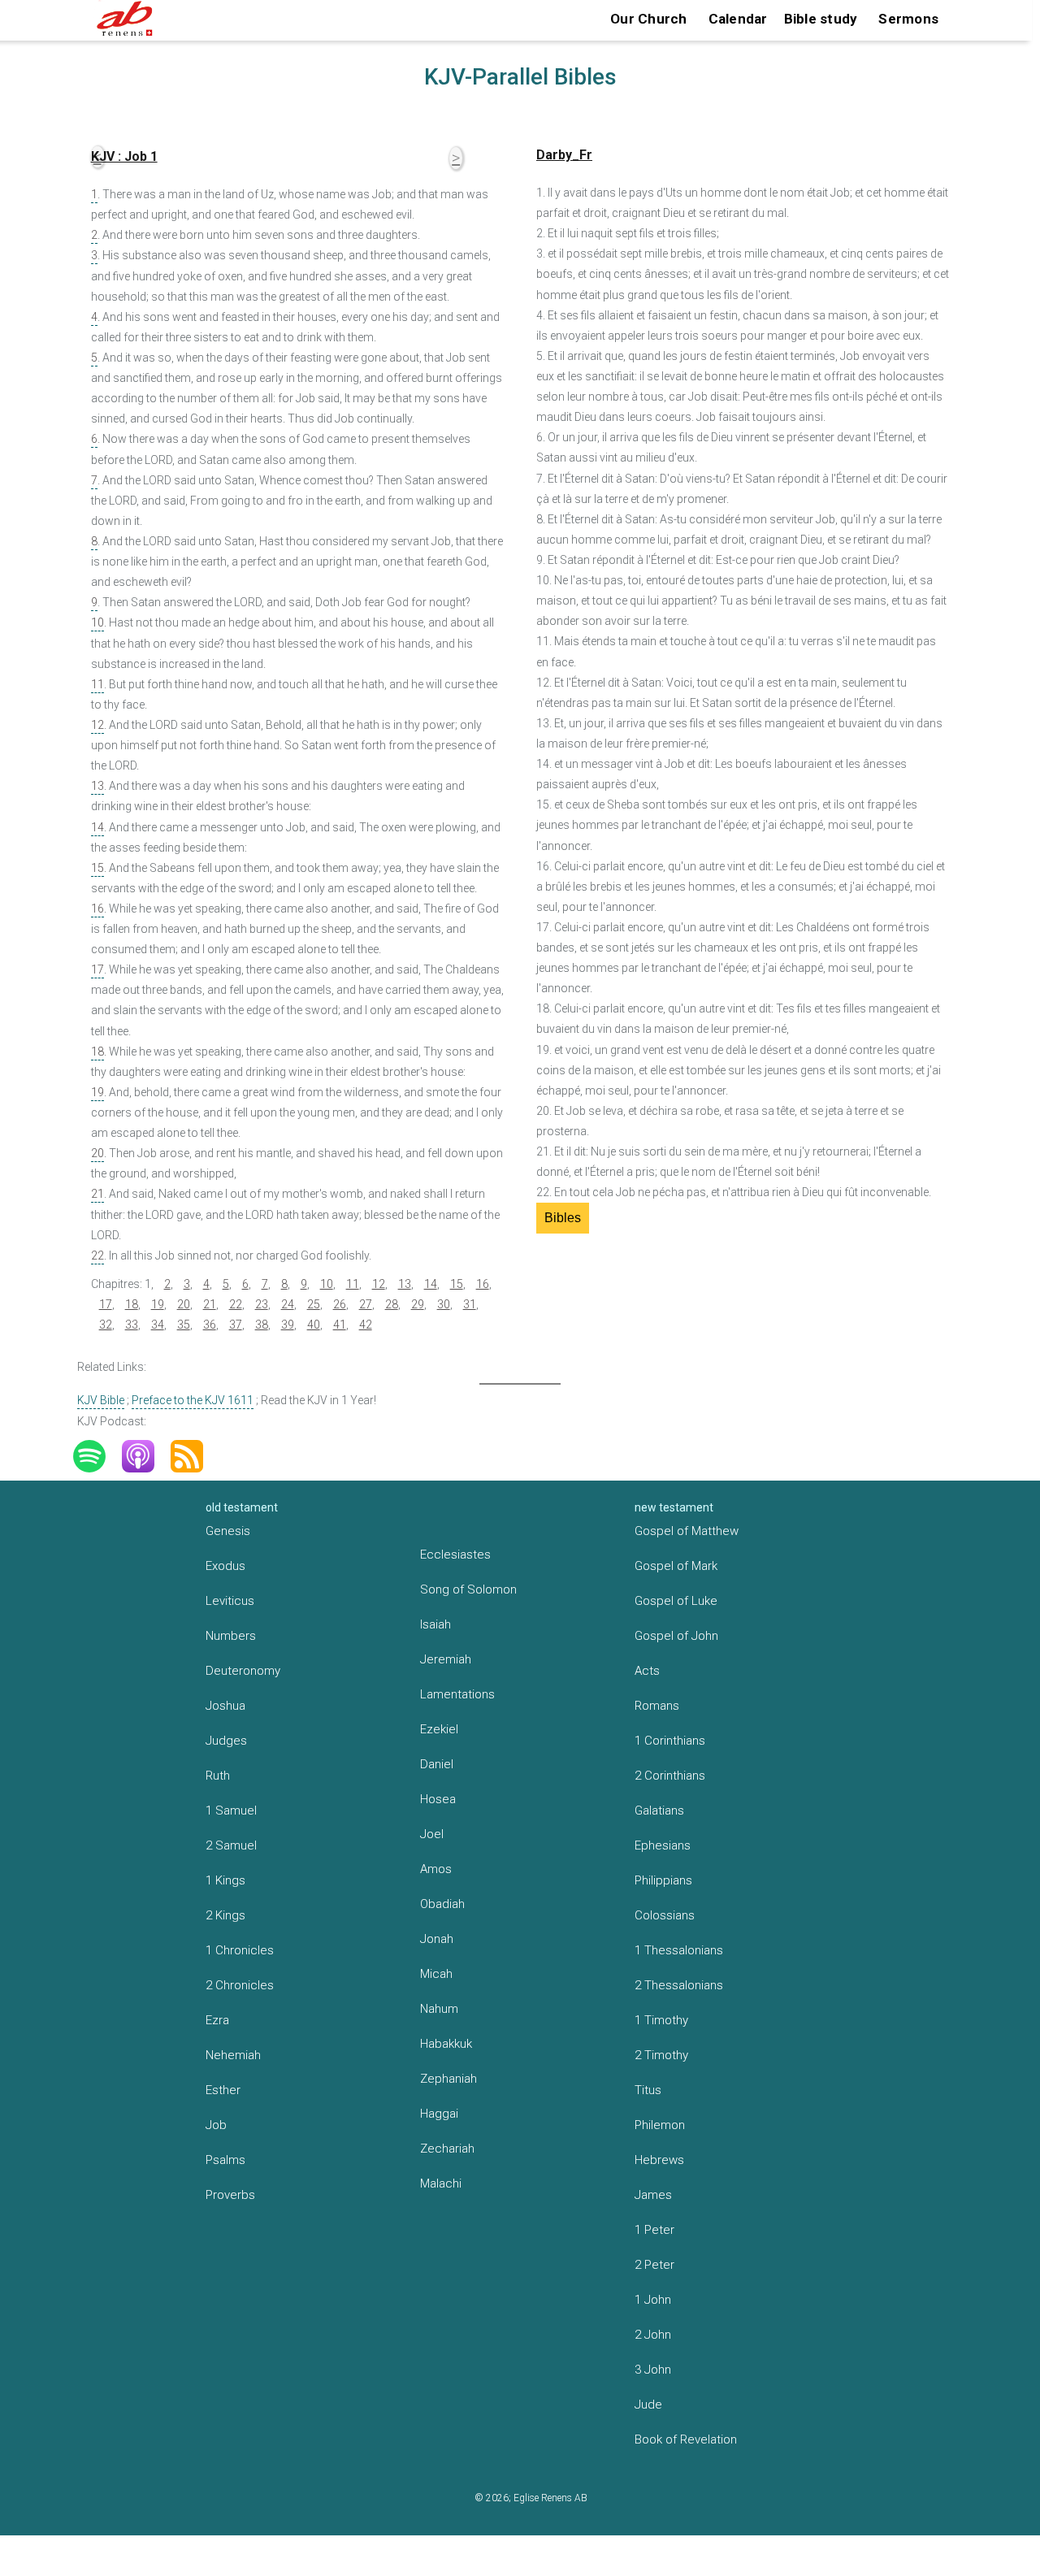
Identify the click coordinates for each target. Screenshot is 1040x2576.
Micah (436, 1974)
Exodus (225, 1566)
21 (97, 1194)
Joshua (225, 1706)
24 (288, 1304)
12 (97, 725)
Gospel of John (676, 1636)
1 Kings (225, 1880)
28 (392, 1304)
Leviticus (230, 1601)
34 (158, 1325)
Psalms (225, 2160)
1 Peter (654, 2230)
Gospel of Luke (676, 1601)
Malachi (441, 2184)
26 (340, 1304)
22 (97, 1255)
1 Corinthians (670, 1741)
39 (288, 1325)
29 (418, 1304)
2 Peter (654, 2265)
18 (97, 1052)
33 (132, 1325)
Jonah (437, 1939)
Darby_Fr (564, 155)
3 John (653, 2370)
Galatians (659, 1811)
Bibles (563, 1218)
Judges (226, 1741)
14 (97, 827)
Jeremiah (446, 1659)
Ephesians (663, 1845)
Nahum (439, 2009)
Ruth (218, 1776)
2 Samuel (231, 1845)
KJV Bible (101, 1400)
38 (262, 1325)
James (653, 2195)
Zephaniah (448, 2079)
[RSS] (195, 1456)
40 (314, 1325)
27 (366, 1304)
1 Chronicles (240, 1950)
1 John (653, 2300)
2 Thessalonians (679, 1985)
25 (314, 1304)
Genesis (228, 1531)
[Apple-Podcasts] (146, 1456)
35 (184, 1325)
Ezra (217, 2020)
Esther (223, 2090)
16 (97, 909)
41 (340, 1325)
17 (97, 969)
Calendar (738, 19)
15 (97, 868)
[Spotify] (97, 1456)
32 (106, 1325)
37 (236, 1325)
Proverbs (230, 2195)
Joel (432, 1834)
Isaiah (435, 1624)
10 (97, 622)
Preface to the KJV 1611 (193, 1400)
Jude (648, 2405)
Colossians (665, 1915)
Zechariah (447, 2149)
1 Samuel (231, 1811)
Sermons (908, 19)
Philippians (663, 1880)
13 (97, 786)
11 (97, 684)
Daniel (437, 1764)
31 (470, 1304)
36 (210, 1325)
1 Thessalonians (679, 1950)
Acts (647, 1671)
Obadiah (442, 1904)
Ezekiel (439, 1729)
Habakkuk (446, 2044)
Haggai (439, 2114)
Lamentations (457, 1694)
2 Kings (225, 1915)
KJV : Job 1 (124, 156)
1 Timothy (661, 2020)
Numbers (231, 1636)
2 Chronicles (240, 1985)
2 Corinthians (670, 1776)
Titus (648, 2090)
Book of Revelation (686, 2439)
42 (366, 1325)
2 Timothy (661, 2055)
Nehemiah (233, 2055)
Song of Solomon (468, 1589)
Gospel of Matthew (687, 1531)
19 (97, 1092)
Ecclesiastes (455, 1555)
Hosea (438, 1799)
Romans (657, 1706)
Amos (436, 1869)
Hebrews (659, 2160)
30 (444, 1304)
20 (97, 1153)
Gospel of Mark (676, 1566)
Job (216, 2125)
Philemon (660, 2125)
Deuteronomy (243, 1671)
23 (262, 1304)
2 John (653, 2335)
